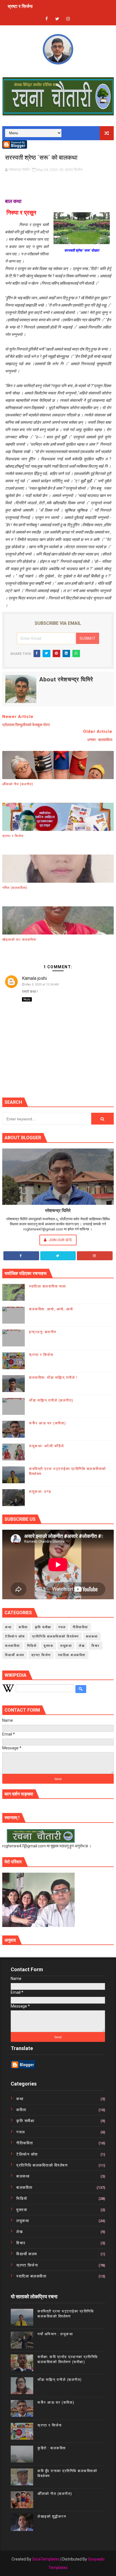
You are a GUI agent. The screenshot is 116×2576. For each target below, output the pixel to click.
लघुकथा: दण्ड (40, 1492)
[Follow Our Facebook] (21, 1256)
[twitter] (57, 19)
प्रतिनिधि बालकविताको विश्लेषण (55, 1636)
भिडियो (32, 1646)
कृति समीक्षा (43, 1627)
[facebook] (46, 19)
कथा (8, 1627)
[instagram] (68, 19)
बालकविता (13, 1646)
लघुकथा (66, 1646)
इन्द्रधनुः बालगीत (43, 1332)
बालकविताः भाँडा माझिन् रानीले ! (53, 1378)
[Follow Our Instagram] (95, 1256)
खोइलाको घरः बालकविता (19, 940)
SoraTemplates (46, 2559)
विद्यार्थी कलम (15, 1655)
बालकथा (92, 1636)
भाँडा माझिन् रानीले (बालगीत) (51, 1400)
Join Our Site (60, 1240)
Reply (27, 999)
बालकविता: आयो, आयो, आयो (51, 1309)
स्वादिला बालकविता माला (48, 1286)
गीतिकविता (80, 1627)
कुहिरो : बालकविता (52, 2448)
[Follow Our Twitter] (58, 1256)
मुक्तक (48, 1646)
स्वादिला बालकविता (72, 1655)
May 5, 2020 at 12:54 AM (42, 984)
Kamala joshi (34, 978)
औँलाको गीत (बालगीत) (18, 784)
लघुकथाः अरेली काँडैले (46, 1446)
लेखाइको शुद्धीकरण (52, 2516)
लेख (82, 1646)
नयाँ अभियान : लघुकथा (55, 2334)
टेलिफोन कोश (15, 1636)
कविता (23, 1627)
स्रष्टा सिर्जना (74, 170)
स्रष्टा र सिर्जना (20, 6)
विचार (96, 1646)
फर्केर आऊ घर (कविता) (48, 1423)
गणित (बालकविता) (15, 888)
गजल (62, 1627)
